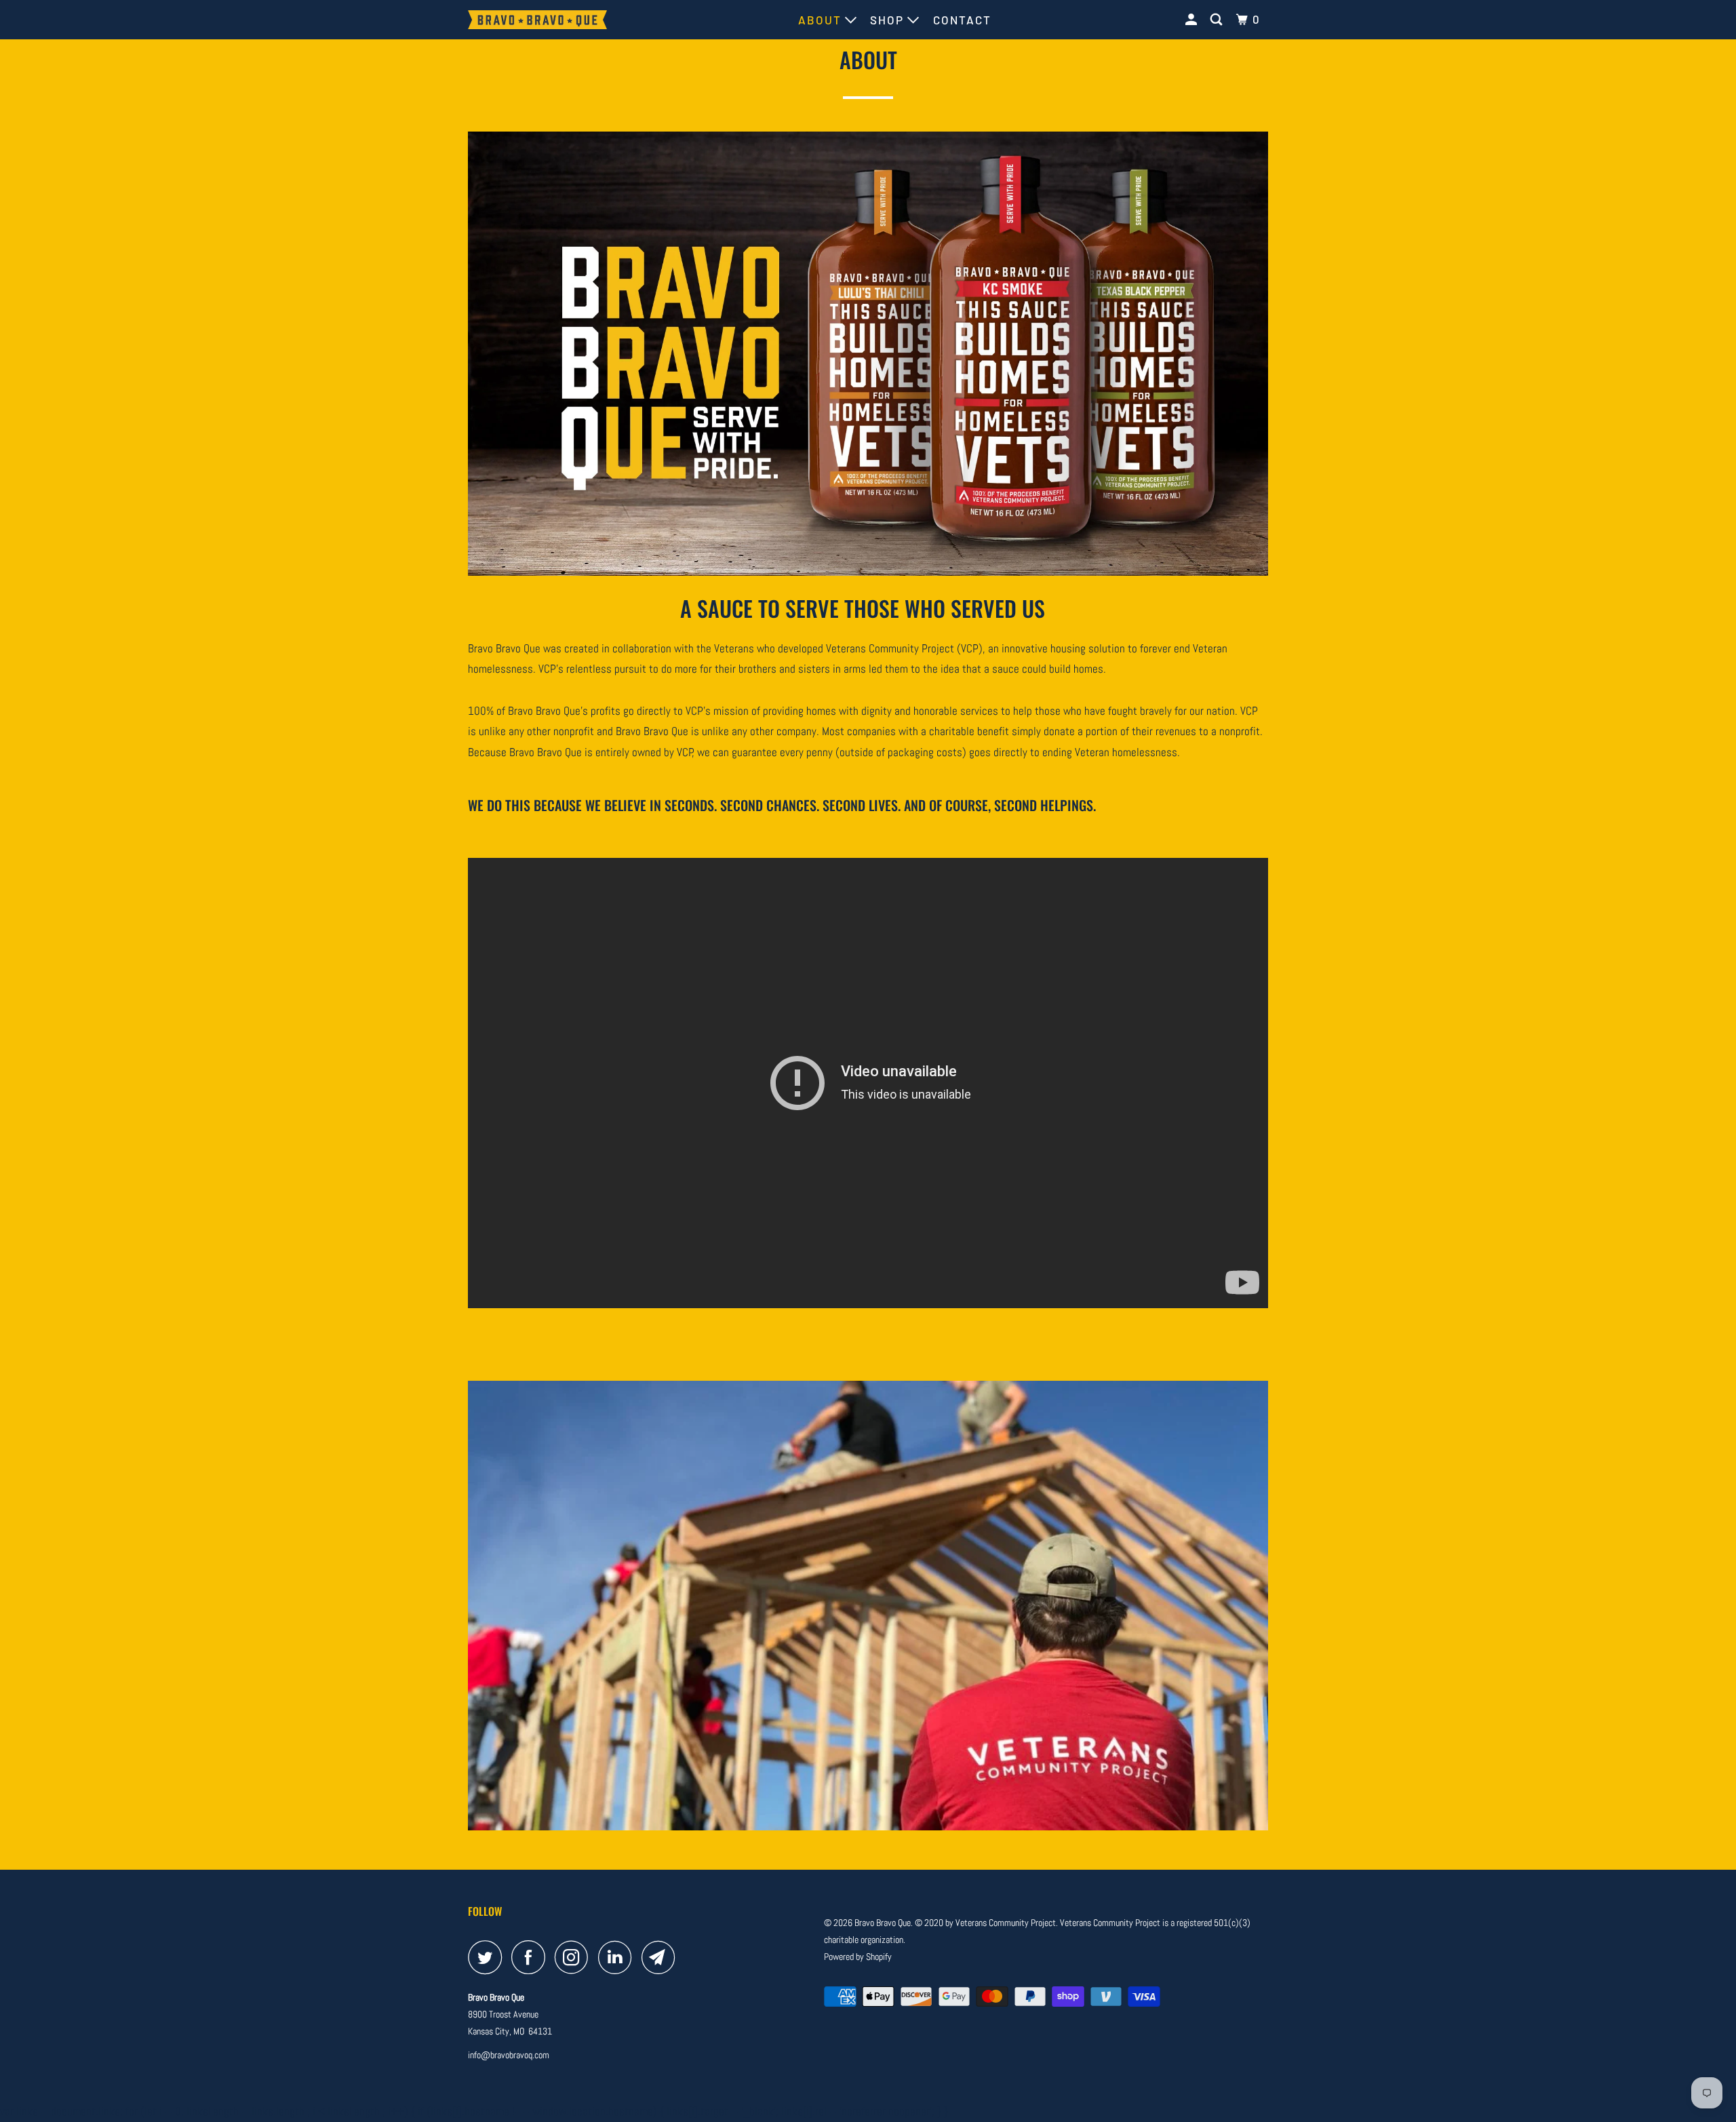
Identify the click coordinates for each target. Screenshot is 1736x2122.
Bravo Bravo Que (883, 1923)
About (822, 20)
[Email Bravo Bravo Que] (662, 1957)
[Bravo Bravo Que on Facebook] (532, 1957)
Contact (962, 20)
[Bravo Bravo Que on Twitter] (488, 1957)
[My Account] (1193, 19)
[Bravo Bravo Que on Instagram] (575, 1957)
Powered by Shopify (858, 1957)
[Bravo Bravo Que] (537, 20)
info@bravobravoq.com (509, 2055)
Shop (889, 20)
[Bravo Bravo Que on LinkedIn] (618, 1957)
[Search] (1218, 19)
